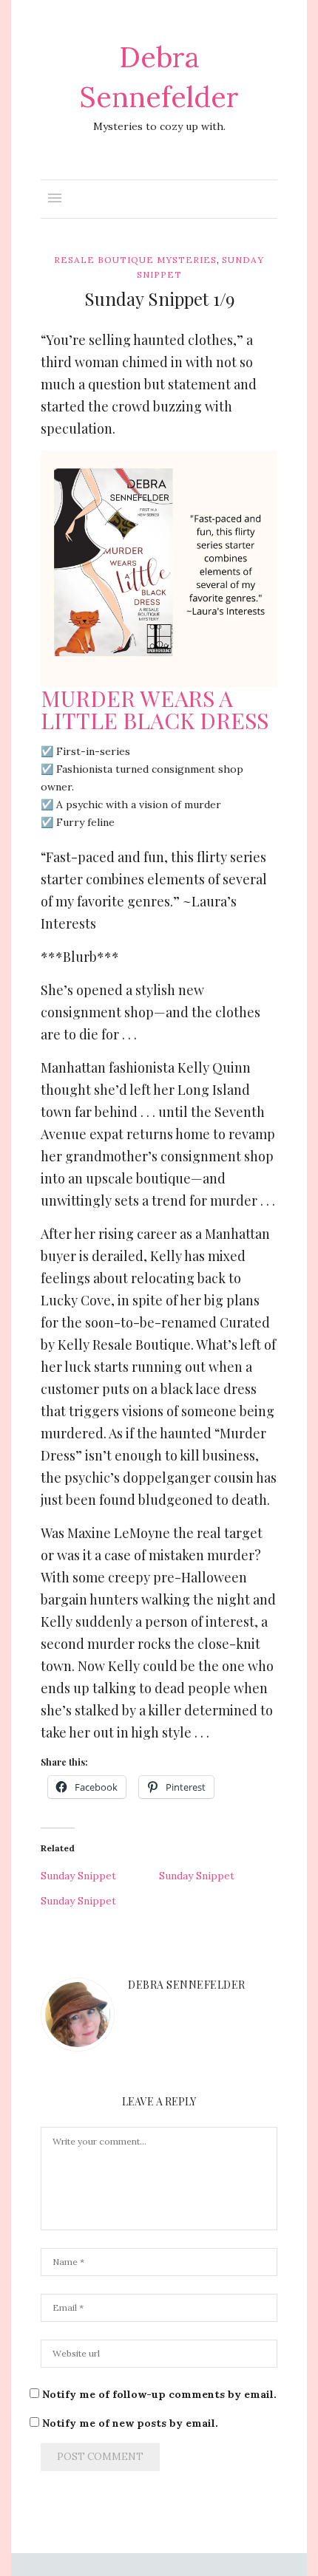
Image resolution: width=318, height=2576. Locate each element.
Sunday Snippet (78, 1876)
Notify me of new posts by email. (130, 2423)
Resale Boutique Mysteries (135, 260)
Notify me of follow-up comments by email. (159, 2394)
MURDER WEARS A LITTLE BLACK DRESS (155, 709)
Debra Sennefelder (187, 1985)
